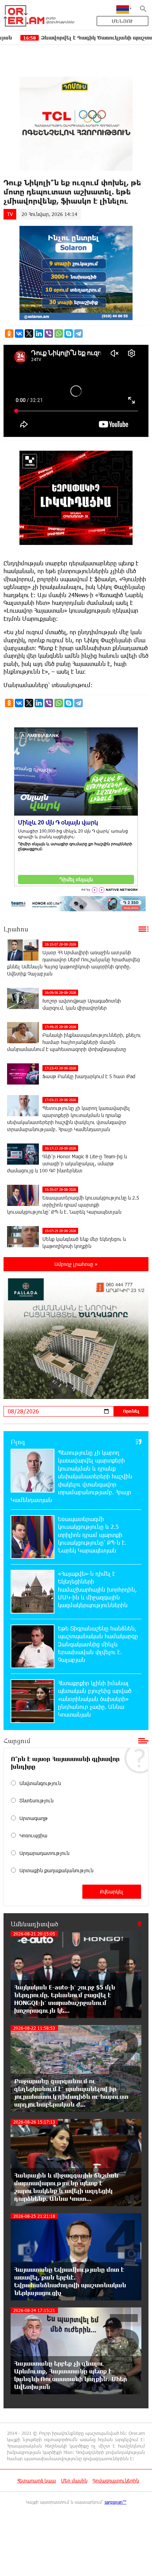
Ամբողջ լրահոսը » (76, 1264)
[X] (29, 334)
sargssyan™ (116, 2502)
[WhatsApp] (59, 334)
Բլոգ (18, 1442)
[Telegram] (78, 334)
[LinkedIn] (39, 334)
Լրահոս (16, 929)
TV (10, 214)
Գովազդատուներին (116, 2481)
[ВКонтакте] (19, 334)
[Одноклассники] (9, 334)
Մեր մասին (74, 2481)
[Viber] (49, 334)
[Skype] (69, 334)
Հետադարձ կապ (36, 2481)
